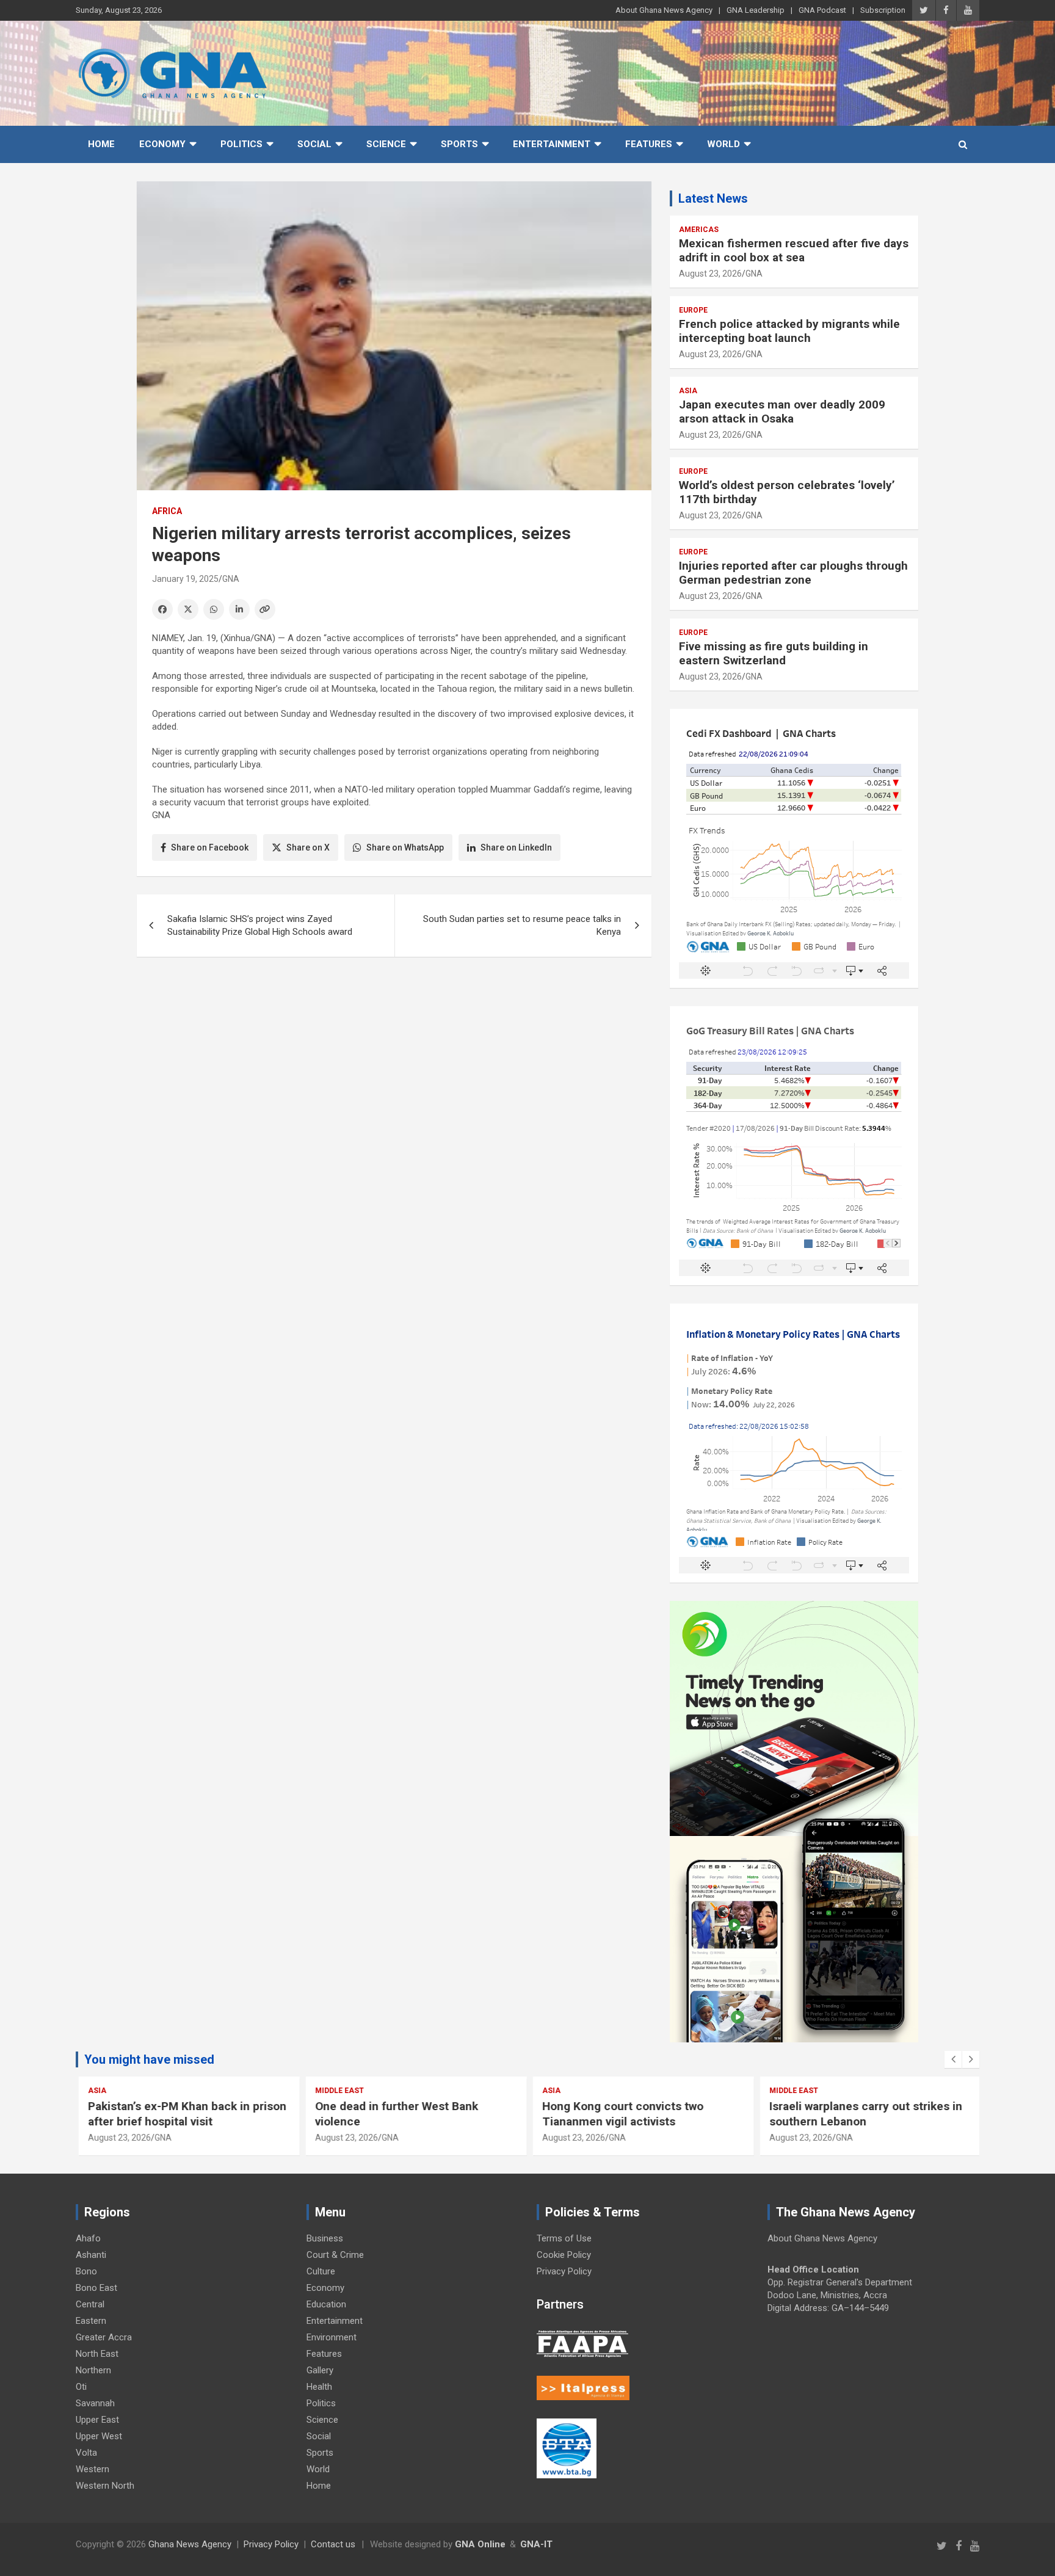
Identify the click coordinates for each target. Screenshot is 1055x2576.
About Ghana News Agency (664, 10)
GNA (231, 579)
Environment (332, 2337)
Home (101, 144)
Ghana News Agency (190, 2544)
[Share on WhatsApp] (214, 609)
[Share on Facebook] (162, 609)
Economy (162, 144)
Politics (241, 144)
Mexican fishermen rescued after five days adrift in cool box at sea (794, 250)
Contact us (333, 2544)
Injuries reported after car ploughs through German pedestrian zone (793, 573)
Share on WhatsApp (405, 847)
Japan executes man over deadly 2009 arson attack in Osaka (782, 412)
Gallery (320, 2370)
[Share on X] (188, 609)
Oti (81, 2387)
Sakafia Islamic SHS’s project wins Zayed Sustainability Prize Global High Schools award (260, 925)
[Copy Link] (265, 609)
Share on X (308, 847)
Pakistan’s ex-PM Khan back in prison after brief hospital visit (185, 2114)
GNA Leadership (756, 10)
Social (314, 144)
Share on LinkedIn (516, 847)
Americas (699, 230)
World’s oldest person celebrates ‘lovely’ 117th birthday (787, 492)
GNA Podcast (822, 10)
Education (326, 2304)
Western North (105, 2486)
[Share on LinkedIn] (239, 609)
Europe (693, 310)
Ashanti (91, 2255)
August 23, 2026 (710, 274)
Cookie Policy (564, 2255)
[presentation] (953, 2059)
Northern (93, 2370)
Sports (459, 144)
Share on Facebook (210, 847)
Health (319, 2387)
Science (386, 144)
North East (97, 2354)
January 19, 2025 (185, 579)
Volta (86, 2453)
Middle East (337, 2091)
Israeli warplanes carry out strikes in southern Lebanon (863, 2114)
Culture (321, 2271)
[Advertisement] (394, 1061)
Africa (167, 511)
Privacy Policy (564, 2271)
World (723, 144)
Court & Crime (335, 2255)
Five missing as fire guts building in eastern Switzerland (774, 653)
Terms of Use (564, 2238)
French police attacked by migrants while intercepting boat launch (789, 331)
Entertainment (552, 144)
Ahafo (88, 2238)
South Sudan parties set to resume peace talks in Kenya (522, 925)
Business (325, 2238)
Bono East (96, 2288)
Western (92, 2469)
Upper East (97, 2420)
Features (649, 144)
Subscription (883, 10)
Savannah (95, 2403)
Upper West (99, 2436)
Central (90, 2304)
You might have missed (149, 2059)
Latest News (713, 198)
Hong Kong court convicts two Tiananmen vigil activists (620, 2114)
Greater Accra (104, 2337)
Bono (86, 2271)
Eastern (91, 2321)
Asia (688, 391)
